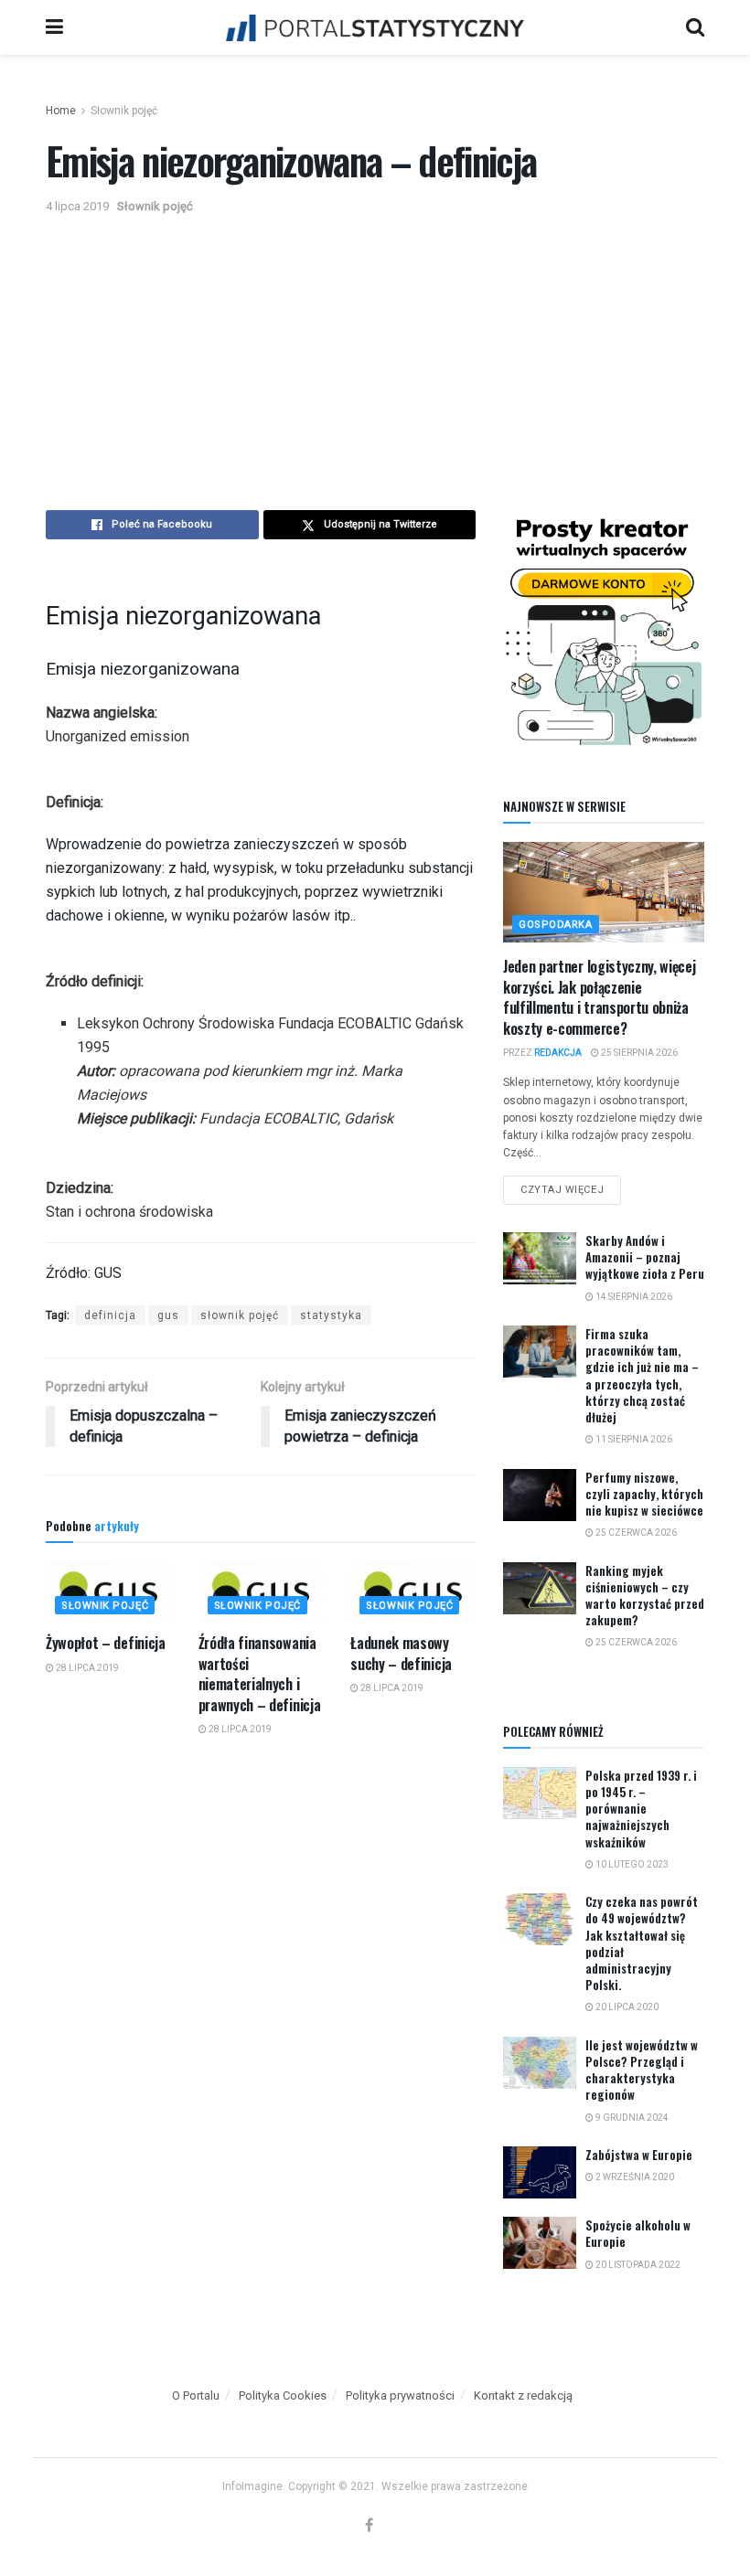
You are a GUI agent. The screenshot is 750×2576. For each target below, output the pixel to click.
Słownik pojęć (124, 111)
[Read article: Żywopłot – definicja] (108, 1592)
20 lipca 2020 (626, 2007)
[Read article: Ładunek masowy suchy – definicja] (413, 1592)
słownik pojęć (240, 1315)
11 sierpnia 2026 (633, 1439)
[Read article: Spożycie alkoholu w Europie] (540, 2243)
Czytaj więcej (571, 1186)
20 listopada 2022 (637, 2265)
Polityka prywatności (400, 2395)
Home (61, 111)
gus (168, 1315)
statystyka (331, 1315)
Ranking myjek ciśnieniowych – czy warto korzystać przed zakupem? (645, 1596)
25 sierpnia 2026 (638, 1053)
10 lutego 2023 (631, 1864)
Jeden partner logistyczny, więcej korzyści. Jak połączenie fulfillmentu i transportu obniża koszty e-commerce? (599, 997)
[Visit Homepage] (375, 27)
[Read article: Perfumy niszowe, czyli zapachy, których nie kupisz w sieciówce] (540, 1495)
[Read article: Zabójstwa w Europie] (540, 2172)
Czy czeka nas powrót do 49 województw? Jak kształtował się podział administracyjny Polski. (642, 1943)
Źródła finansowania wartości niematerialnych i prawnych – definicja (260, 1673)
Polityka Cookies (283, 2395)
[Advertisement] (375, 355)
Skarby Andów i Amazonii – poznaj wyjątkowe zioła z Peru (645, 1257)
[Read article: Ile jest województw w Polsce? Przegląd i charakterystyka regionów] (540, 2063)
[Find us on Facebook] (369, 2526)
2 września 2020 (634, 2177)
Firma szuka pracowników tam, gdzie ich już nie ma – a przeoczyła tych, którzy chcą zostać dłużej (642, 1375)
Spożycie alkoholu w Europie (638, 2233)
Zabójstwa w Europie (639, 2155)
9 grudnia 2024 (631, 2118)
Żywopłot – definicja (106, 1643)
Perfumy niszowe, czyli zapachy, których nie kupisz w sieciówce (644, 1494)
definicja (110, 1315)
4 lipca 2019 (77, 206)
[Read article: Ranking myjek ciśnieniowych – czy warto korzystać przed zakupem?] (540, 1588)
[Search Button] (695, 27)
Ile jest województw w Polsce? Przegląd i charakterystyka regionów (642, 2070)
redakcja (558, 1053)
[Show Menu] (54, 27)
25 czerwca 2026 (635, 1533)
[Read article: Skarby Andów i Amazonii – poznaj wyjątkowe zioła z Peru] (540, 1258)
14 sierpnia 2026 (633, 1297)
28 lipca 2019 (86, 1668)
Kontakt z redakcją (523, 2395)
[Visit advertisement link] (604, 629)
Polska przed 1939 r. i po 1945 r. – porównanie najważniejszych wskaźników (641, 1809)
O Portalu (196, 2395)
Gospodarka (556, 925)
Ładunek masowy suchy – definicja (401, 1653)
